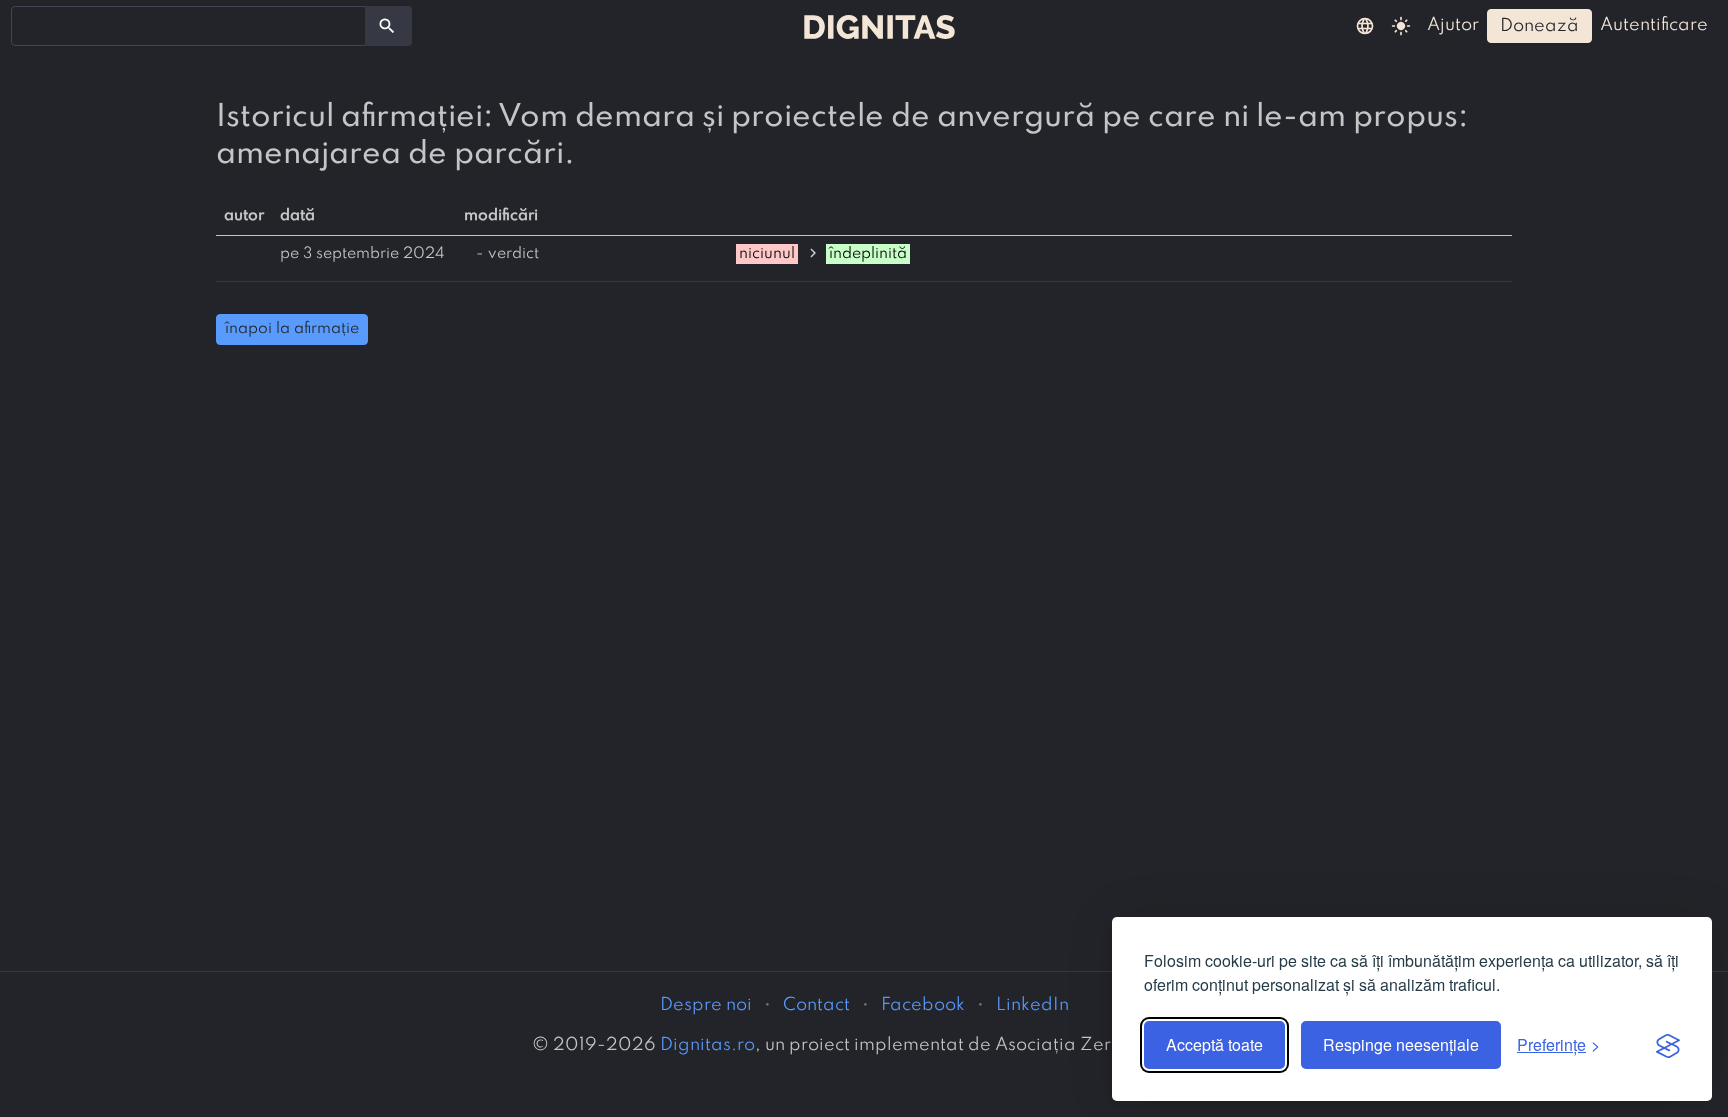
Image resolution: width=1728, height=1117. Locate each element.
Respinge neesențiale (1401, 1044)
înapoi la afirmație (292, 329)
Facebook (923, 1005)
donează (1539, 26)
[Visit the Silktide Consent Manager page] (1668, 1045)
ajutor (1453, 25)
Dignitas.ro (707, 1045)
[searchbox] (30, 25)
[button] (1365, 25)
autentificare (1654, 25)
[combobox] (188, 26)
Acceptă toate (1214, 1044)
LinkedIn (1032, 1005)
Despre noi (706, 1005)
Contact (816, 1005)
